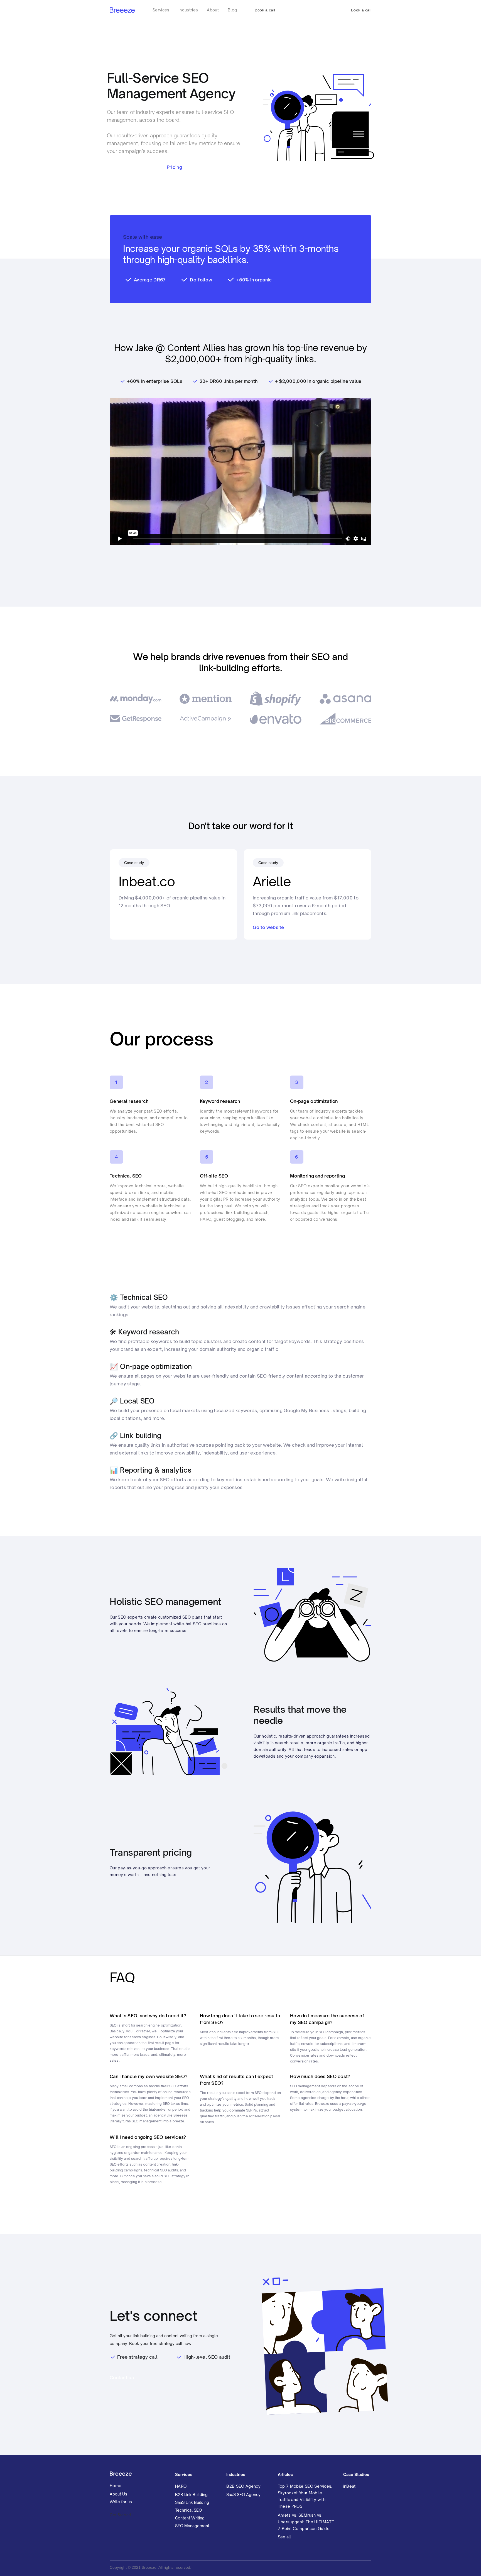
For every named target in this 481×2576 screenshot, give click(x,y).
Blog (232, 10)
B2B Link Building (191, 2494)
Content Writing (190, 2518)
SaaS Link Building (192, 2502)
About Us (118, 2494)
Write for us (121, 2502)
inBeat (349, 2486)
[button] (161, 10)
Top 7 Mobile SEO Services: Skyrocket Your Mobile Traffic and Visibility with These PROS (305, 2496)
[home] (122, 10)
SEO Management (192, 2526)
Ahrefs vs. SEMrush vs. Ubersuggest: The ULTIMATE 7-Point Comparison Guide (306, 2522)
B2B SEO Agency (243, 2486)
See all (284, 2537)
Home (116, 2486)
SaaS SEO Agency (243, 2494)
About (213, 10)
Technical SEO (188, 2510)
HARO (181, 2486)
